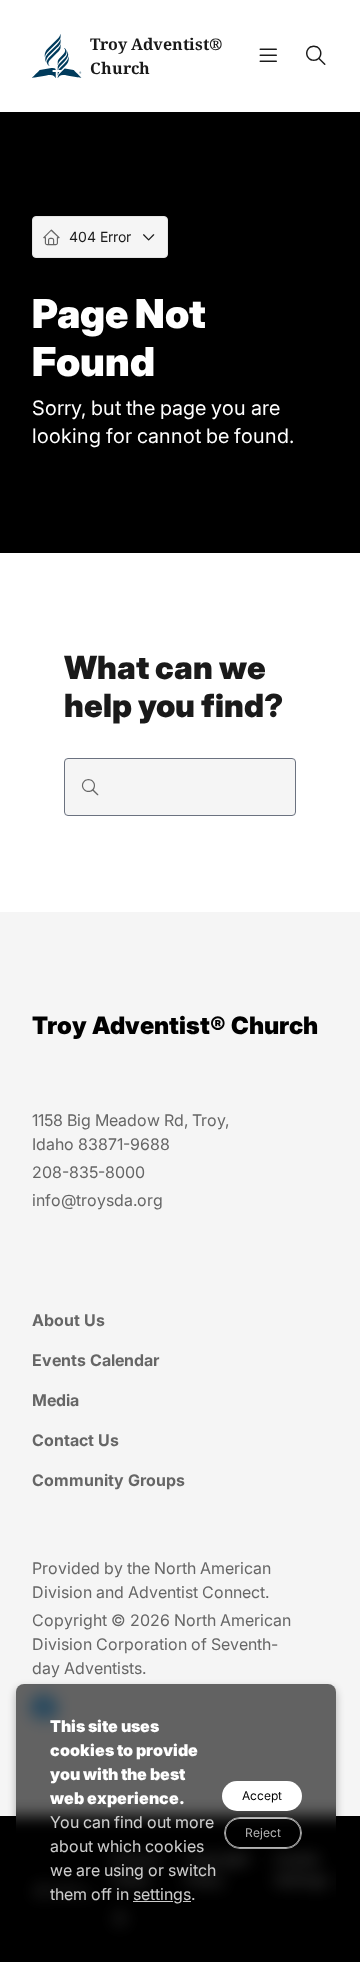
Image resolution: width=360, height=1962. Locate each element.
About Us (68, 1320)
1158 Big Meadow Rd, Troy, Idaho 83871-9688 (130, 1132)
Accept (262, 1795)
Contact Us (75, 1440)
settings (162, 1894)
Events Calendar (95, 1360)
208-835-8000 (88, 1172)
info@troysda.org (97, 1200)
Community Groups (108, 1480)
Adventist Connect (196, 1592)
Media (55, 1400)
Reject (263, 1832)
